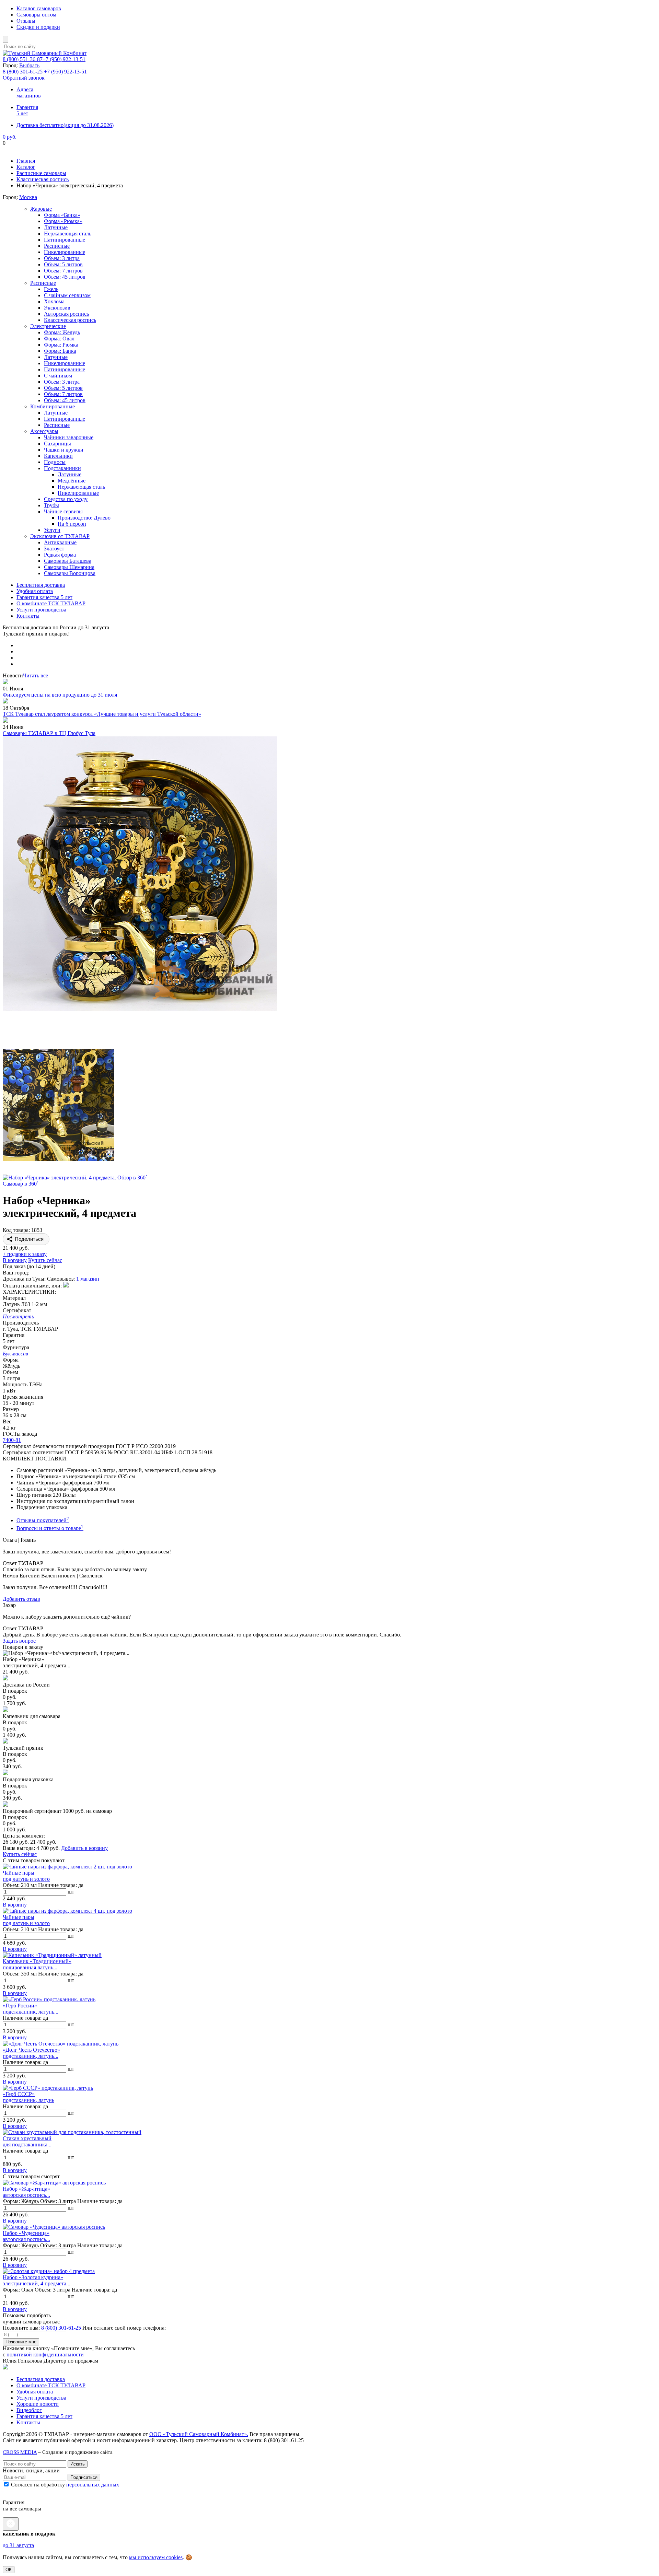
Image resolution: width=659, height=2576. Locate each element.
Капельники (58, 456)
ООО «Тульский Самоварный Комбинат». (199, 2434)
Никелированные (65, 252)
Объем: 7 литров (63, 271)
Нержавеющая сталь (68, 234)
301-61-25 (23, 72)
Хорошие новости (38, 2404)
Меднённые (72, 481)
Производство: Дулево (84, 518)
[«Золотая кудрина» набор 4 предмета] (49, 2271)
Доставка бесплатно (65, 125)
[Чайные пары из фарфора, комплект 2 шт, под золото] (67, 1867)
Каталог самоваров (39, 8)
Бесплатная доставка (41, 585)
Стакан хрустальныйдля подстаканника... (27, 2141)
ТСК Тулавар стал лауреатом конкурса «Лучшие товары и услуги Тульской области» (102, 714)
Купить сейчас (45, 1260)
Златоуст (54, 549)
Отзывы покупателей (43, 1520)
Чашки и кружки (64, 450)
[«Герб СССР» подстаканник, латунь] (48, 2088)
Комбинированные (53, 406)
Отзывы (26, 21)
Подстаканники (62, 468)
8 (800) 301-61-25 (61, 2328)
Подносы (55, 462)
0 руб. (10, 137)
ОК (9, 2570)
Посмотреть (18, 1316)
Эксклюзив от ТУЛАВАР (60, 536)
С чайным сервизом (67, 295)
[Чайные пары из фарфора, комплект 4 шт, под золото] (67, 1911)
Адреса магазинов (29, 92)
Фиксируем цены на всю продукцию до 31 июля (60, 695)
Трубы (51, 505)
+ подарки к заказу (25, 1254)
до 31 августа (18, 2545)
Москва (28, 197)
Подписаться (84, 2477)
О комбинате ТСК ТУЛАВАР (51, 603)
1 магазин (88, 1279)
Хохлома (54, 301)
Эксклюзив (57, 308)
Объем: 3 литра (62, 258)
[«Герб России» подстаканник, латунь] (49, 1999)
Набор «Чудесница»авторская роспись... (26, 2236)
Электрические (48, 326)
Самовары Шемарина (69, 567)
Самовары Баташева (68, 561)
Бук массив (15, 1354)
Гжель (51, 289)
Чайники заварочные (69, 437)
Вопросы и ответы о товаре (50, 1528)
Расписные (57, 246)
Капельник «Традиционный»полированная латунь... (37, 1964)
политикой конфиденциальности (45, 2354)
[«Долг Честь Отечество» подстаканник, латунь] (61, 2044)
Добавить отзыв (21, 1599)
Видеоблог (29, 2410)
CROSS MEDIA (20, 2452)
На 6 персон (72, 524)
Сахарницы (57, 444)
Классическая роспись (43, 179)
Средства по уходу (66, 499)
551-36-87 (23, 59)
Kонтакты (28, 2422)
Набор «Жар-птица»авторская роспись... (26, 2192)
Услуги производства (41, 610)
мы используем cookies (156, 2557)
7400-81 (12, 1440)
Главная (26, 161)
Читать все (36, 675)
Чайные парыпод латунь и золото (26, 1876)
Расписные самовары (41, 173)
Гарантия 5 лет (27, 110)
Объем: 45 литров (65, 277)
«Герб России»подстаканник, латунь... (31, 2009)
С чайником (58, 376)
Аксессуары (44, 431)
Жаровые (41, 209)
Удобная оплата (35, 591)
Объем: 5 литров (63, 264)
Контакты (28, 616)
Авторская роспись (66, 314)
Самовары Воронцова (70, 573)
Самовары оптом (36, 15)
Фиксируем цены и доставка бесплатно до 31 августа (65, 149)
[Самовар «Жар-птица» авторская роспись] (54, 2183)
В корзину (15, 1260)
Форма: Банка (60, 351)
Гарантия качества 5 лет (44, 597)
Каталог (26, 167)
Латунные (56, 227)
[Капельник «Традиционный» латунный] (52, 1955)
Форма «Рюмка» (63, 221)
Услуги (52, 530)
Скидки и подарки (38, 27)
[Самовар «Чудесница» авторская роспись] (54, 2227)
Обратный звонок (24, 78)
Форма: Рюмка (61, 345)
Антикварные (60, 542)
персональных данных (93, 2485)
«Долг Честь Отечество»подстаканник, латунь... (31, 2053)
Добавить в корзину (84, 1848)
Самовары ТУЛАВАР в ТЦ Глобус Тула (49, 733)
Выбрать (29, 65)
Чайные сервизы (63, 511)
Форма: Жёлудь (62, 332)
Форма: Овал (59, 339)
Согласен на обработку (64, 2485)
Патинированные (65, 240)
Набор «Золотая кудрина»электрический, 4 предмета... (37, 2280)
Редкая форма (60, 555)
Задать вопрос (19, 1641)
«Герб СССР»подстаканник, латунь (28, 2097)
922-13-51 (64, 59)
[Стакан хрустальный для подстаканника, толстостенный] (72, 2132)
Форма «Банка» (62, 215)
